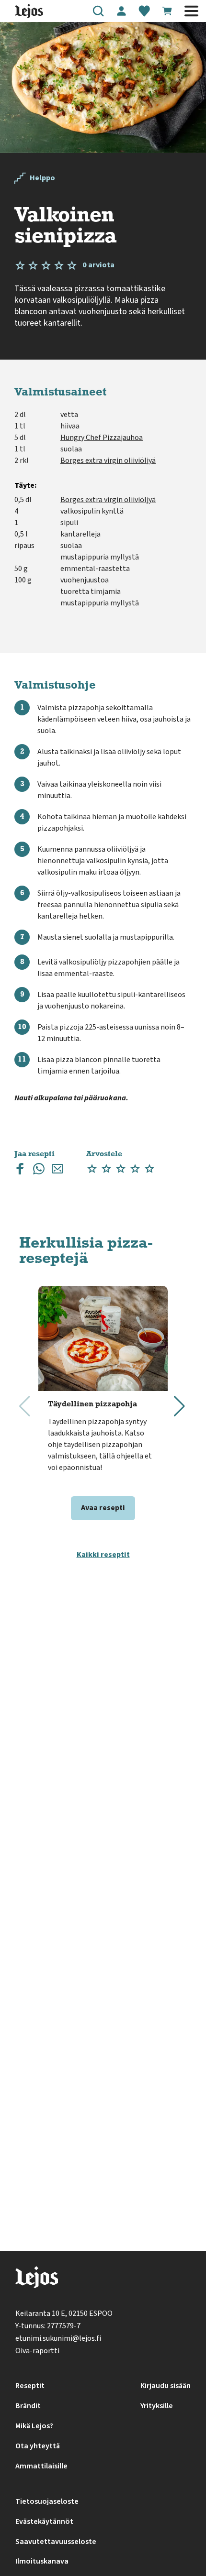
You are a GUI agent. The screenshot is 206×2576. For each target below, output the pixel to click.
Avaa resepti (103, 1508)
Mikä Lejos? (34, 2426)
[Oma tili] (121, 11)
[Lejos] (37, 2279)
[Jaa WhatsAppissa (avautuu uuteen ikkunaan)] (39, 1171)
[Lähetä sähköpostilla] (57, 1171)
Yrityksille (157, 2406)
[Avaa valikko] (191, 11)
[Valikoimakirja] (144, 11)
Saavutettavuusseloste (56, 2542)
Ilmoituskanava (42, 2561)
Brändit (28, 2406)
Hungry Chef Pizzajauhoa (102, 438)
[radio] (92, 1169)
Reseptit (30, 2386)
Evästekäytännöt (44, 2521)
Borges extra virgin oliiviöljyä (108, 460)
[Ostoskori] (167, 11)
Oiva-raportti (37, 2351)
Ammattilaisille (41, 2466)
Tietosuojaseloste (47, 2501)
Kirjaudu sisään (166, 2386)
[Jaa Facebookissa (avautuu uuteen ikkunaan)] (20, 1171)
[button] (98, 11)
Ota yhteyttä (38, 2446)
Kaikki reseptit (103, 1555)
